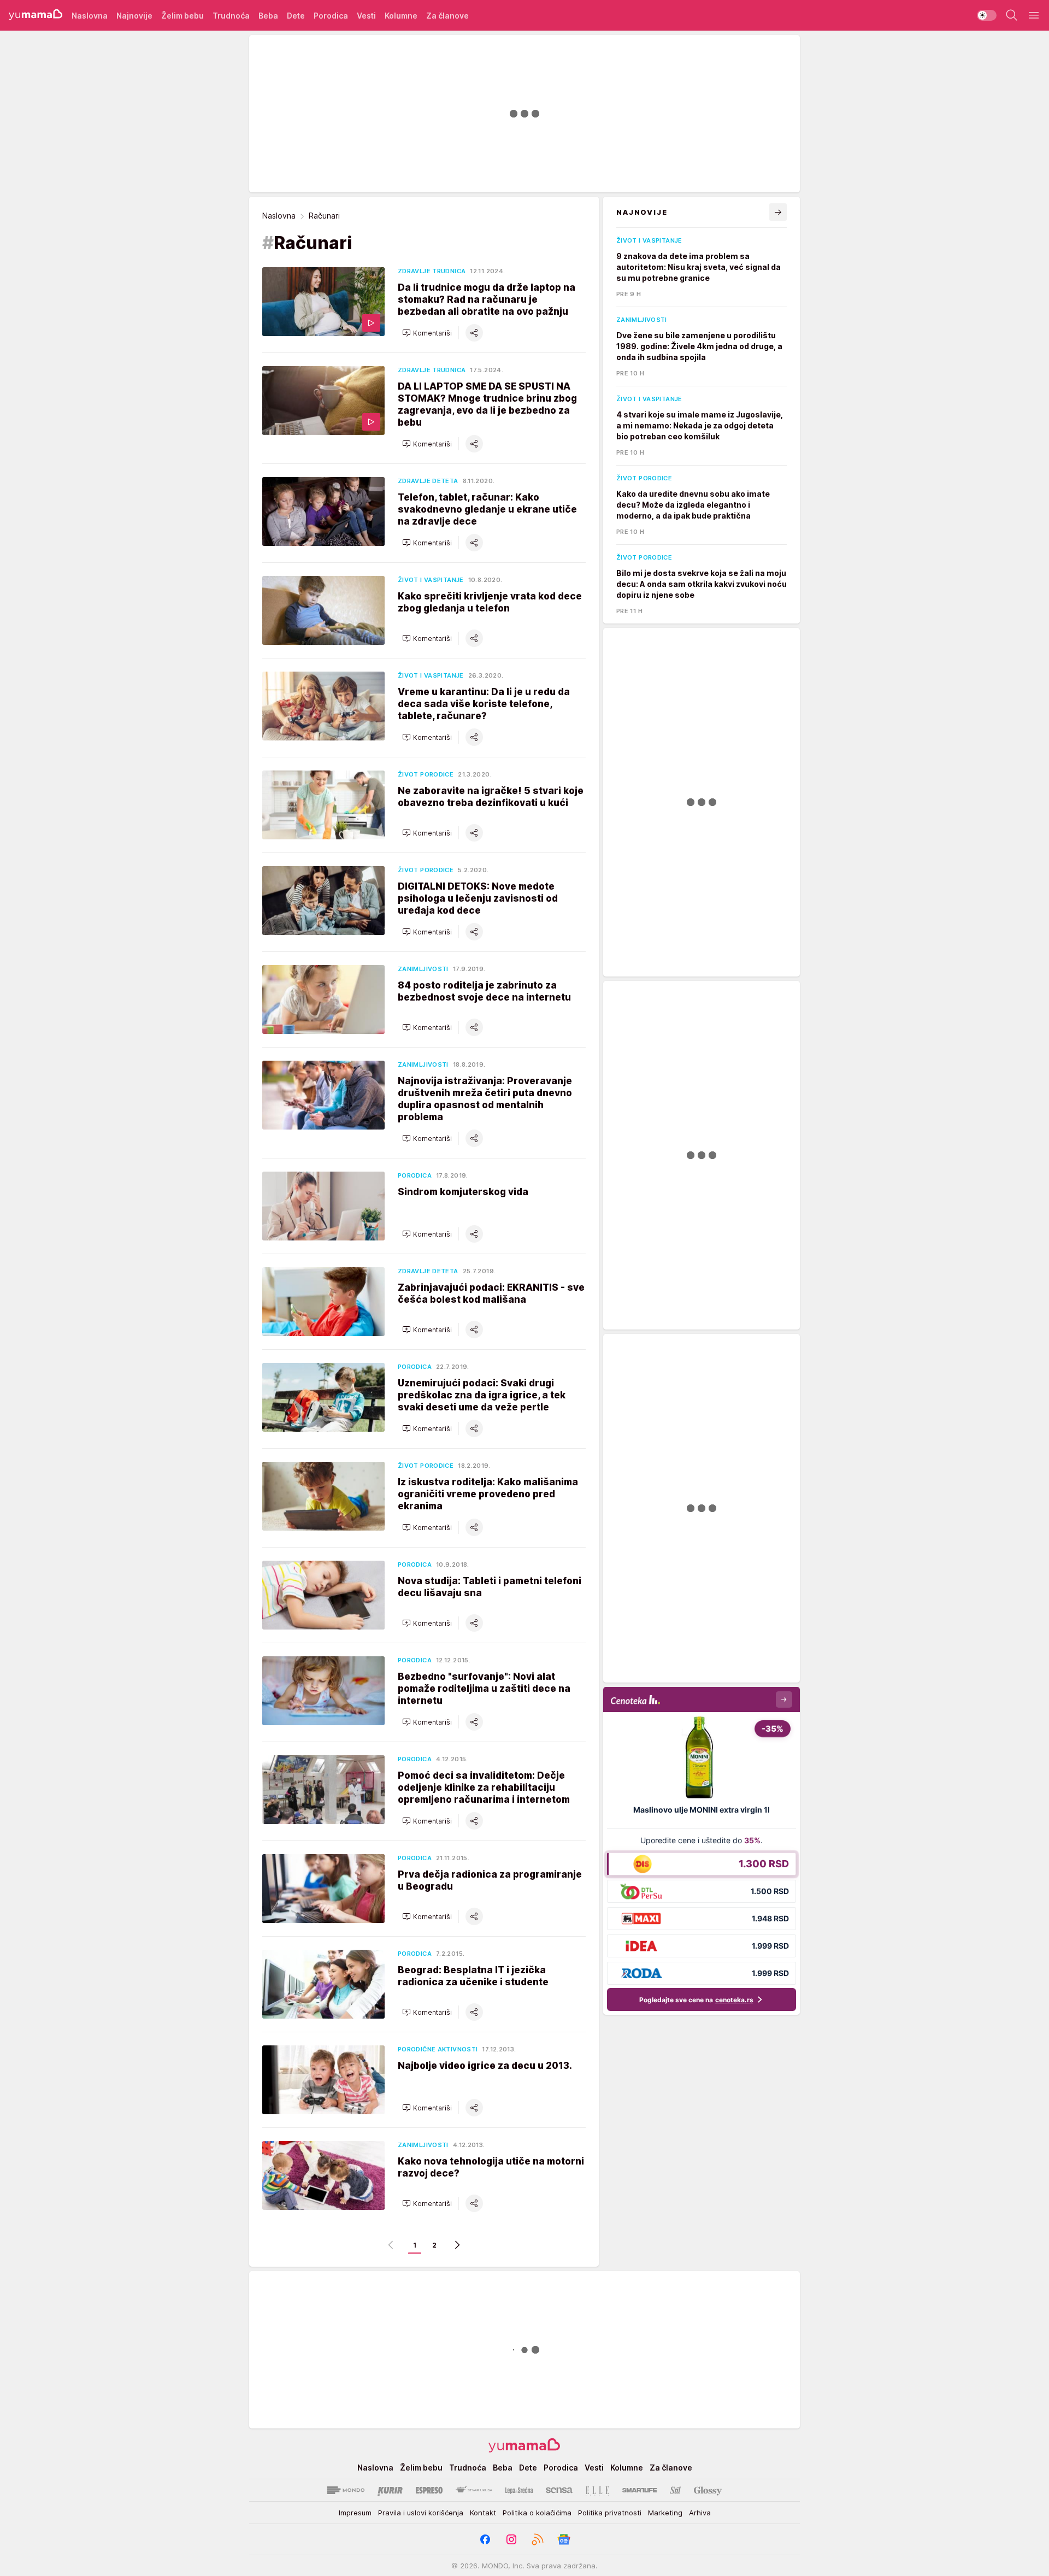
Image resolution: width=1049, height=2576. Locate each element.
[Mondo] (346, 2490)
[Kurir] (390, 2490)
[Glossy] (708, 2490)
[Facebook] (485, 2539)
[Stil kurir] (675, 2490)
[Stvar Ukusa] (474, 2490)
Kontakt (483, 2513)
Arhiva (700, 2513)
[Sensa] (559, 2490)
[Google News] (564, 2539)
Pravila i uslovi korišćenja (421, 2513)
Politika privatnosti (610, 2513)
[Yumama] (36, 15)
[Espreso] (429, 2490)
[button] (427, 333)
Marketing (665, 2513)
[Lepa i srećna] (519, 2490)
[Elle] (597, 2490)
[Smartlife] (640, 2490)
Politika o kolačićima (537, 2513)
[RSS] (538, 2539)
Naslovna (279, 216)
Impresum (355, 2513)
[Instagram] (511, 2539)
